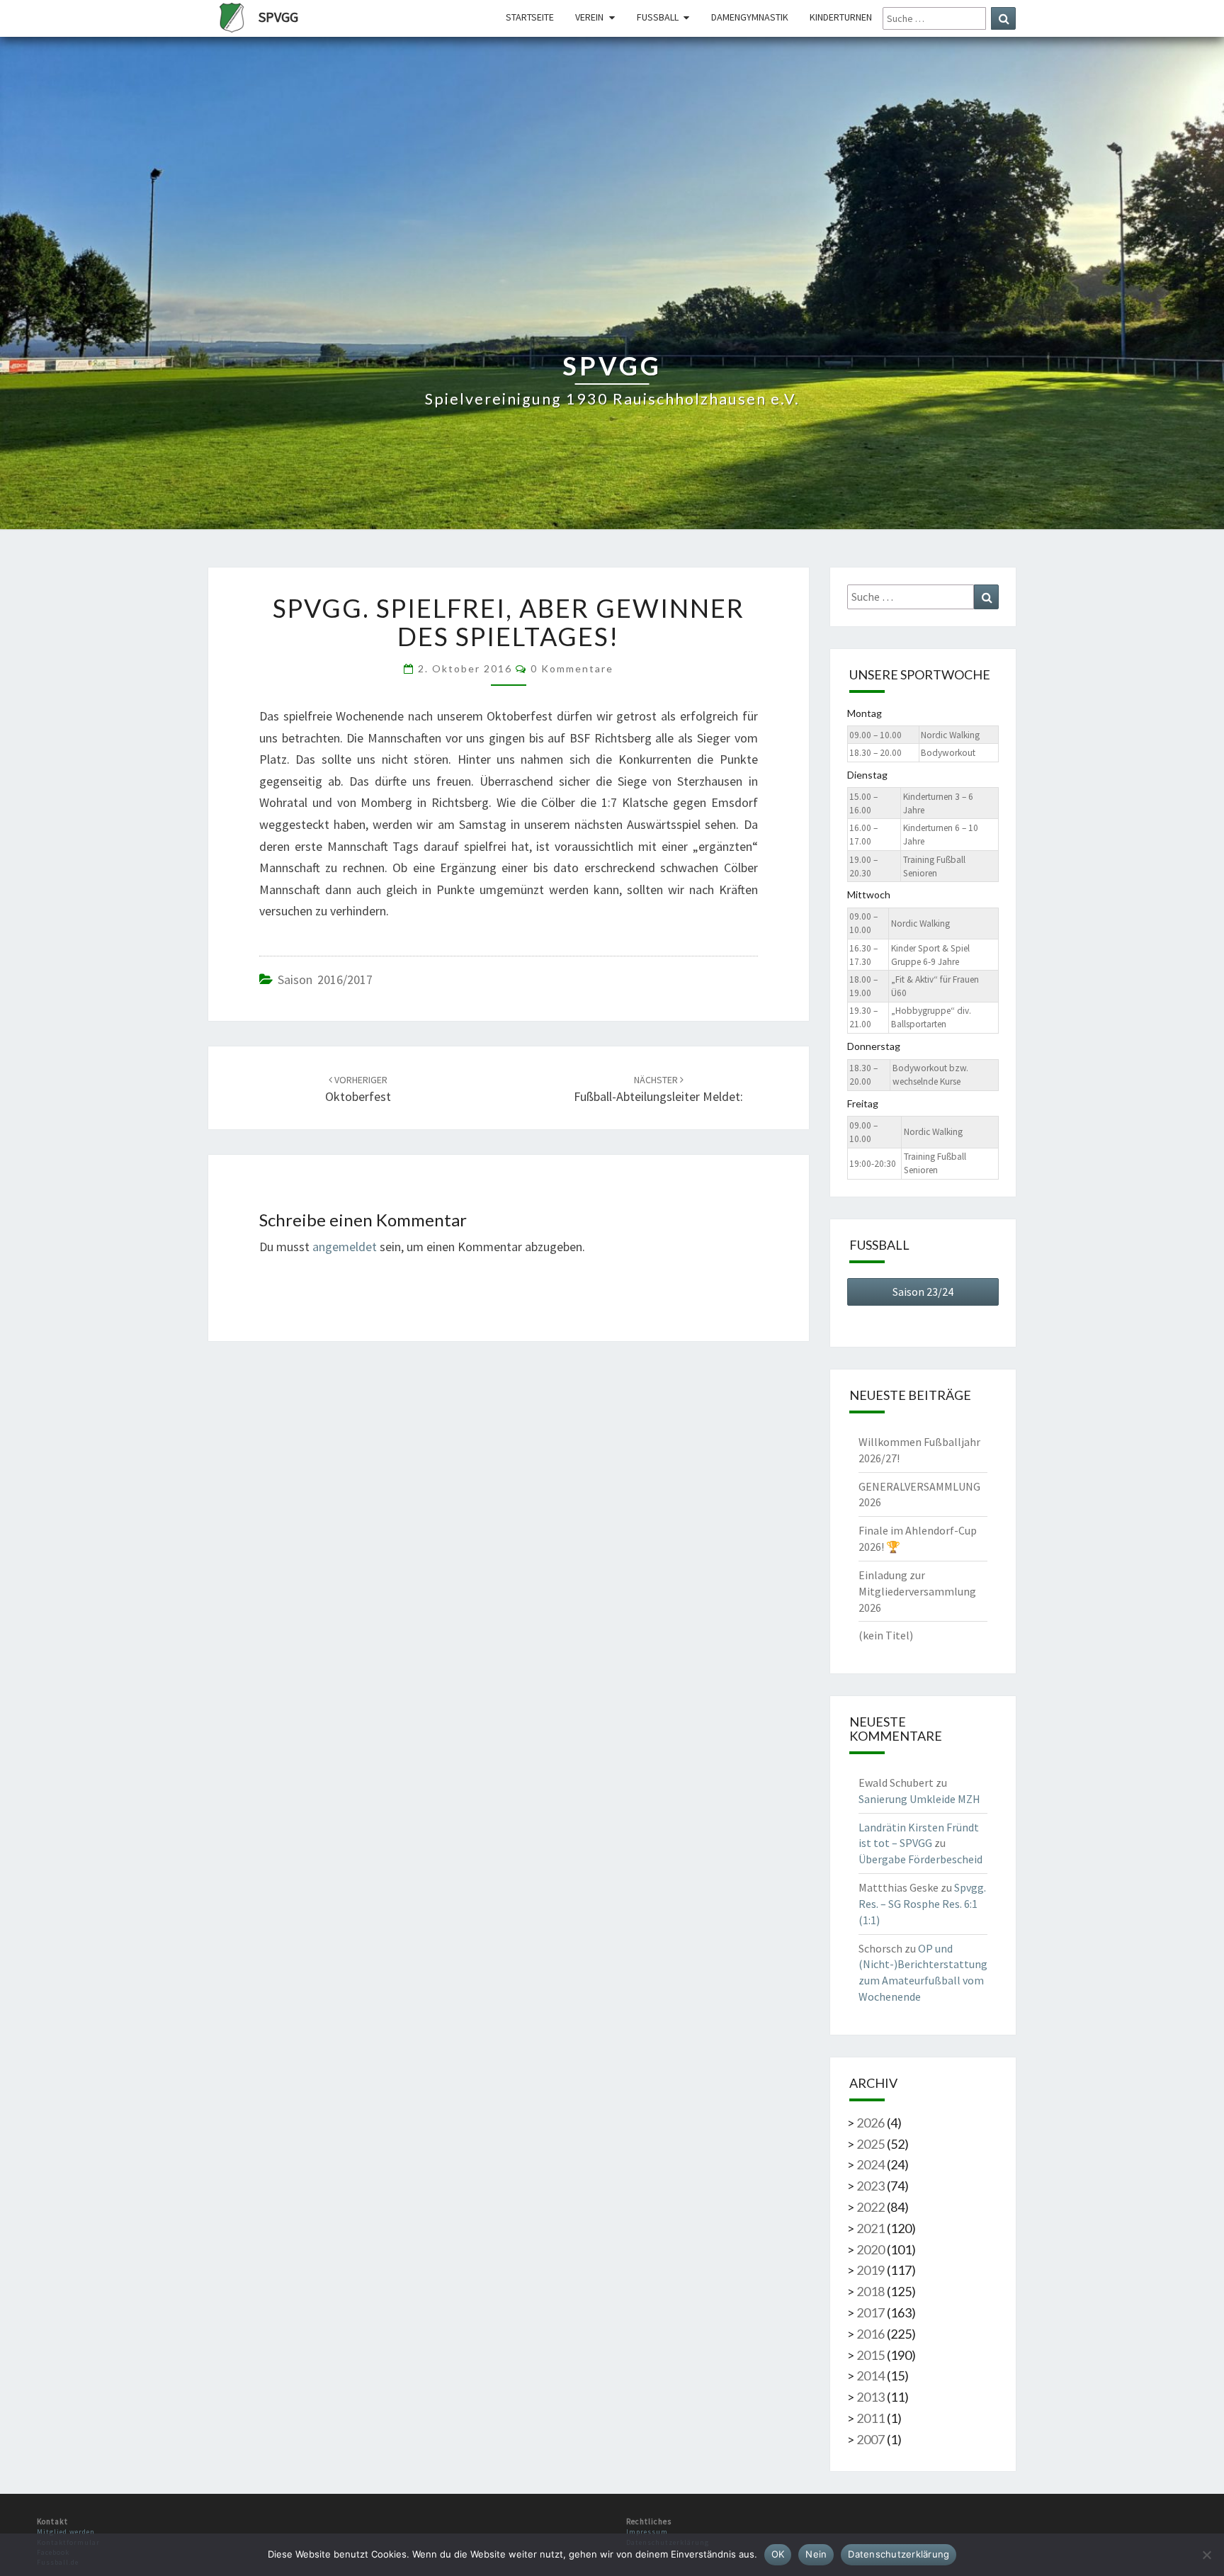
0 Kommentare (572, 668)
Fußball (658, 17)
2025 (871, 2144)
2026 (871, 2123)
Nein (816, 2554)
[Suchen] (1003, 18)
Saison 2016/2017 (325, 979)
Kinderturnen (841, 17)
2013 (871, 2397)
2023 (871, 2186)
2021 (871, 2228)
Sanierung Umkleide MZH (919, 1799)
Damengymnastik (750, 17)
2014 (871, 2376)
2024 (871, 2164)
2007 (871, 2439)
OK (778, 2554)
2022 (871, 2207)
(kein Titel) (886, 1635)
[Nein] (1206, 2555)
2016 (871, 2334)
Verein (589, 17)
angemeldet (345, 1247)
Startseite (530, 17)
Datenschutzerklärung (899, 2554)
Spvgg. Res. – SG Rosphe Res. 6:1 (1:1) (922, 1904)
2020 (871, 2249)
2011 (871, 2418)
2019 (871, 2270)
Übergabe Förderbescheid (920, 1859)
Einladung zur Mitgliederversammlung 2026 (917, 1591)
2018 (871, 2291)
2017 (871, 2312)
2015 (871, 2355)
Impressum (647, 2532)
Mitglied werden (66, 2532)
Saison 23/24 (923, 1292)
